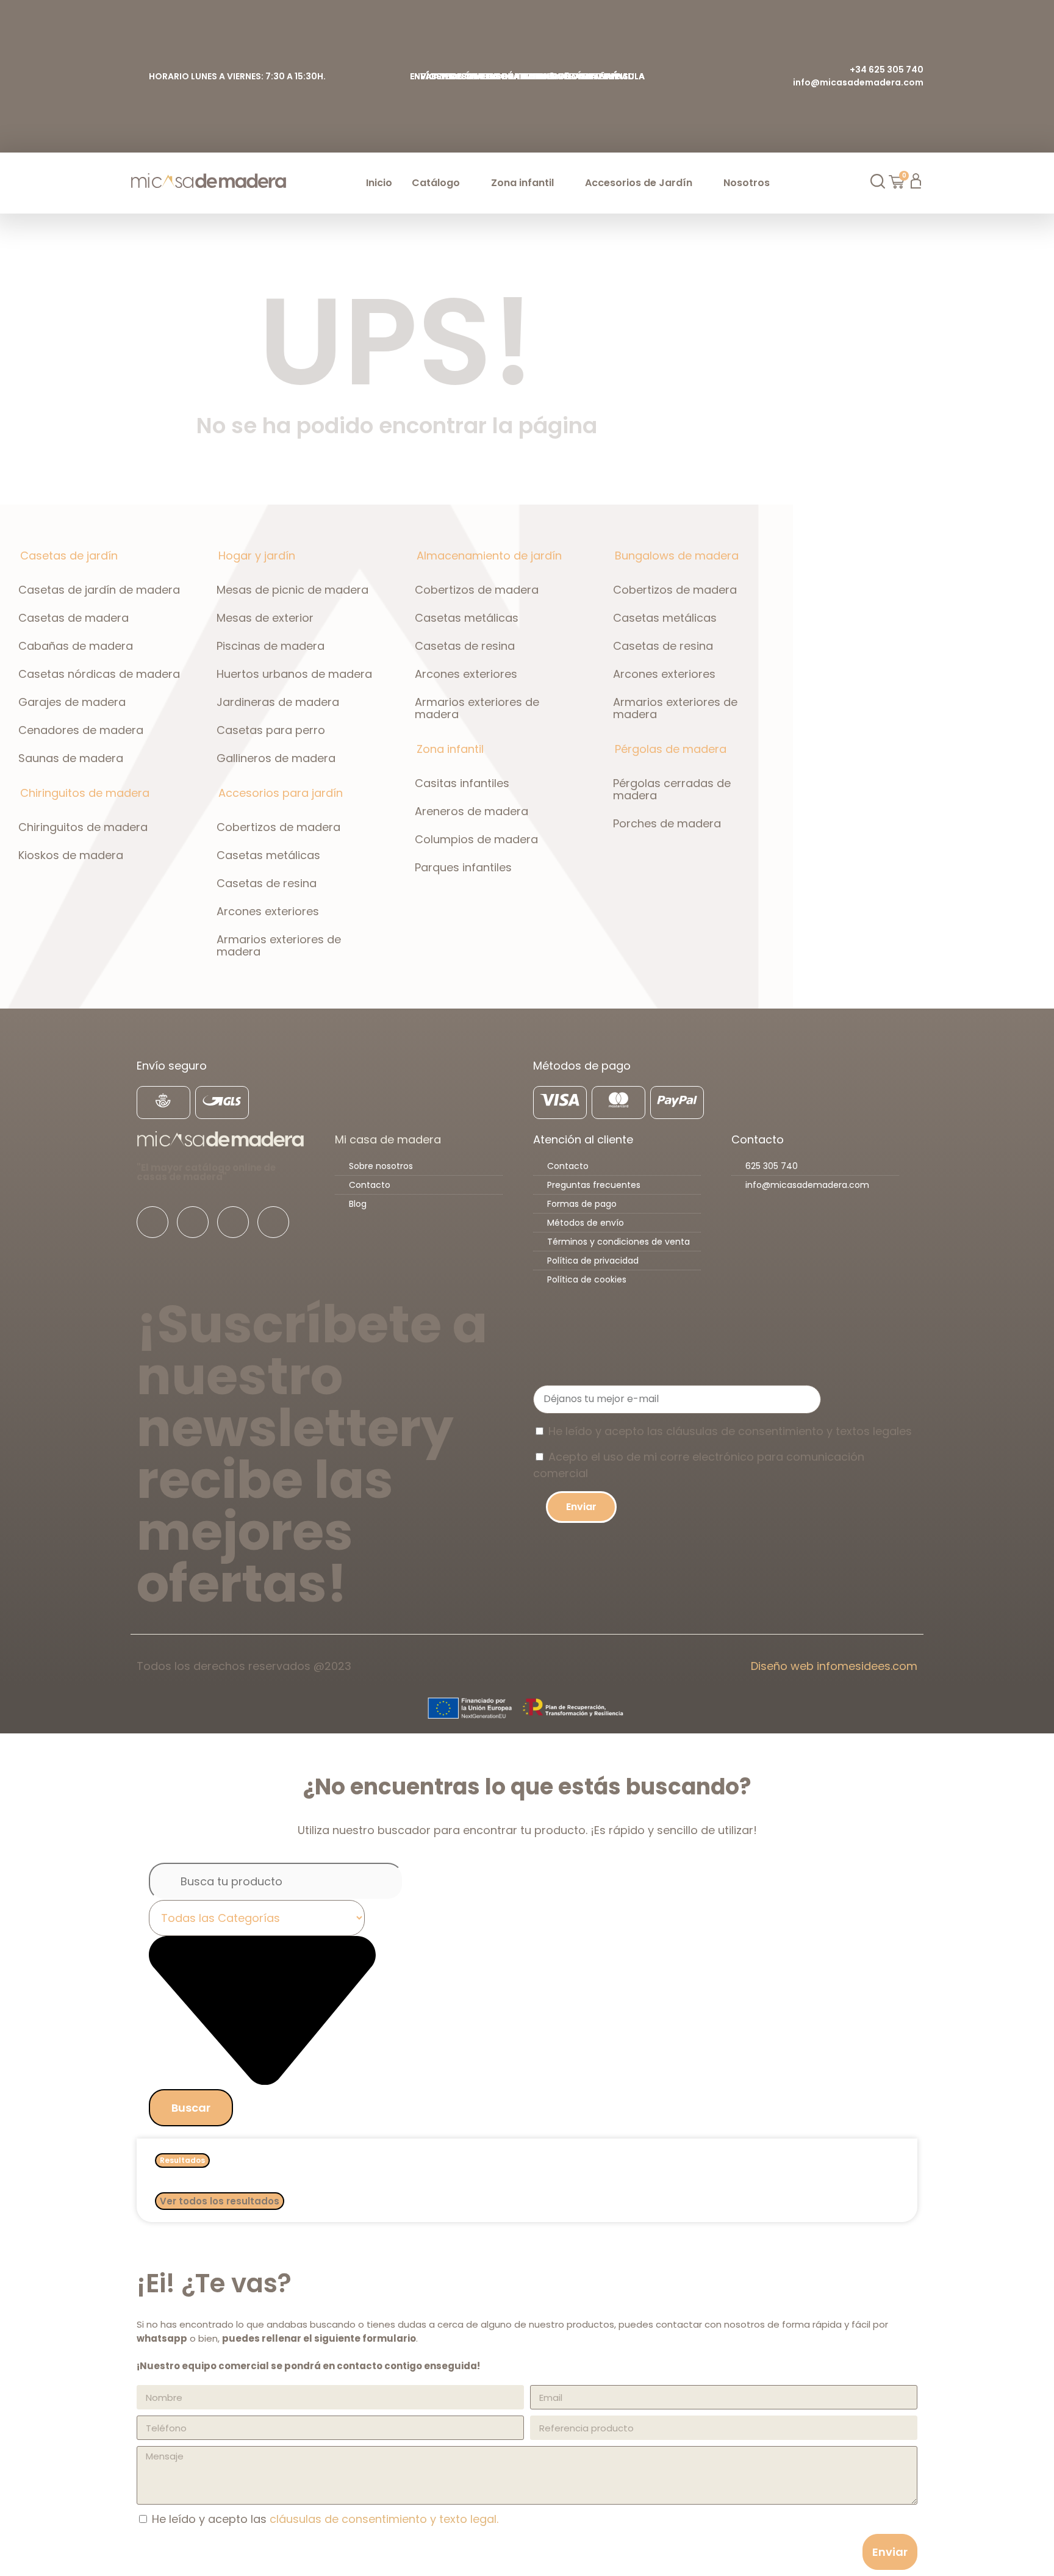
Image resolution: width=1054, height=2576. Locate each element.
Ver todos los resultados (220, 2201)
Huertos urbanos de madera (294, 674)
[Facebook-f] (152, 1222)
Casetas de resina (267, 883)
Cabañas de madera (76, 646)
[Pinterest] (273, 1222)
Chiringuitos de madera (83, 827)
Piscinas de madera (271, 646)
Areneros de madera (471, 811)
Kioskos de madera (71, 855)
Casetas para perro (271, 730)
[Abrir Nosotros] (777, 183)
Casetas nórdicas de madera (99, 674)
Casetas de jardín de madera (99, 590)
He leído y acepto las (325, 2519)
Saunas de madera (71, 758)
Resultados (182, 2160)
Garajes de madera (72, 702)
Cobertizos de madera (278, 827)
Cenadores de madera (81, 730)
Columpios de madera (476, 839)
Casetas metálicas (268, 855)
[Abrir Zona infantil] (561, 183)
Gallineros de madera (276, 758)
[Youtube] (233, 1222)
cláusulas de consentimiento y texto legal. (384, 2519)
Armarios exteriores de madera (279, 945)
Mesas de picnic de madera (292, 590)
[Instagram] (193, 1222)
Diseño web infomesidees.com (834, 1666)
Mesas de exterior (265, 618)
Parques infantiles (463, 867)
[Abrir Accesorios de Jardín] (700, 183)
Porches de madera (667, 823)
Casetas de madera (73, 618)
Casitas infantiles (462, 783)
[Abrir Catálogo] (467, 183)
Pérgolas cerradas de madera (672, 789)
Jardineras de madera (278, 702)
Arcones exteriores (268, 911)
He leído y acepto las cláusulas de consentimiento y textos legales (730, 1431)
